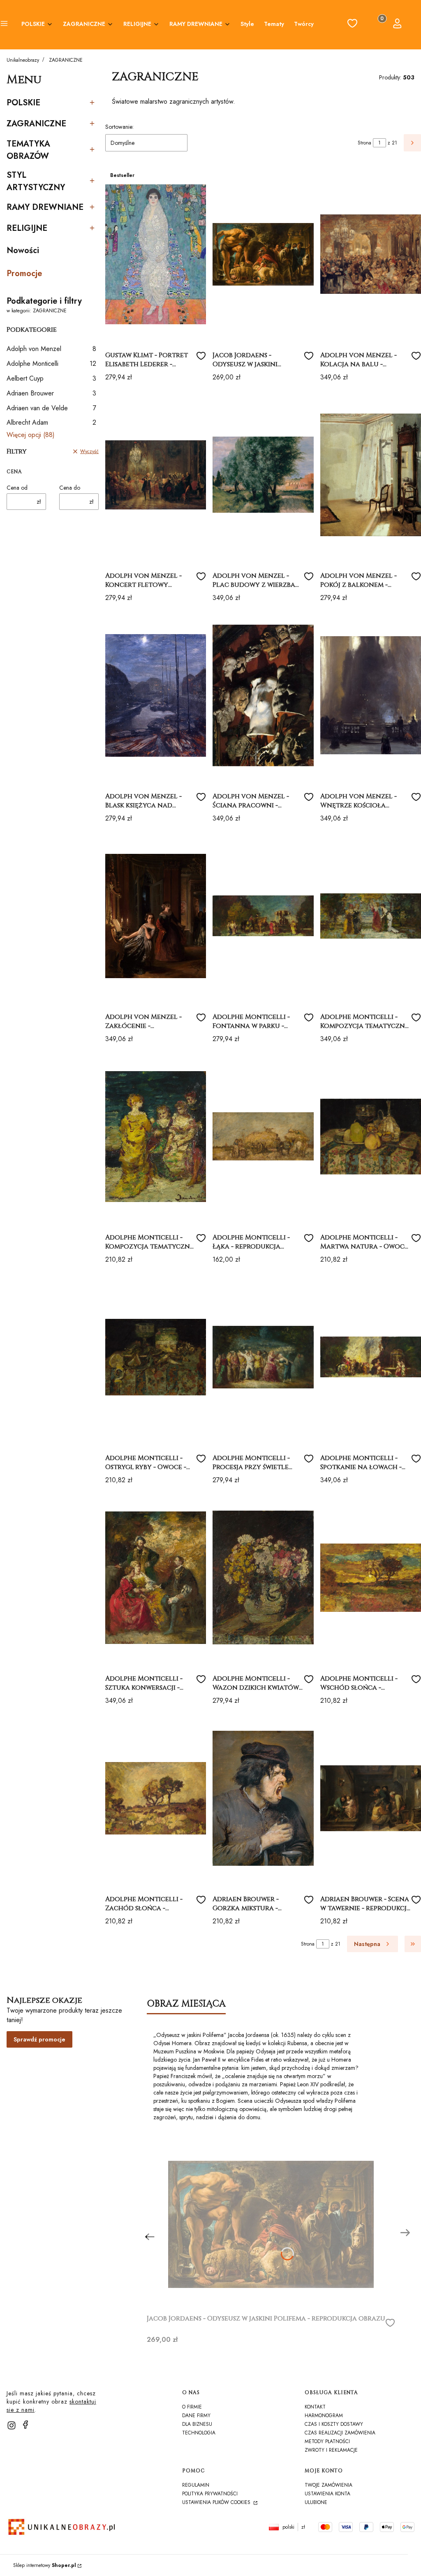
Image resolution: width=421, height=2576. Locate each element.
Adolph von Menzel (51, 349)
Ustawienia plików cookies (217, 2502)
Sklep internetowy (45, 2565)
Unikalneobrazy (23, 60)
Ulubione (316, 2502)
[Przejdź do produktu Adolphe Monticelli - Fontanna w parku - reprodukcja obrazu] (263, 916)
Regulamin (196, 2485)
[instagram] (12, 2425)
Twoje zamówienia (328, 2485)
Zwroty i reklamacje (331, 2450)
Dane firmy (196, 2416)
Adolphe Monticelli (51, 364)
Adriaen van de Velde (51, 408)
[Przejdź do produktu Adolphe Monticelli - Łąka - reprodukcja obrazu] (263, 1137)
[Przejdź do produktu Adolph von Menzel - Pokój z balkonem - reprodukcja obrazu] (371, 475)
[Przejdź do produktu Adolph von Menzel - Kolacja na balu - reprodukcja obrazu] (371, 254)
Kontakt (315, 2407)
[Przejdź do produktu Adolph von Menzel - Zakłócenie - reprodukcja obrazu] (156, 916)
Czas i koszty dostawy (334, 2424)
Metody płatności (327, 2441)
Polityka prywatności (210, 2494)
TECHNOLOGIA (199, 2433)
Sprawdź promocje (39, 2039)
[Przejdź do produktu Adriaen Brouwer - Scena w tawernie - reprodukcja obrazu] (371, 1798)
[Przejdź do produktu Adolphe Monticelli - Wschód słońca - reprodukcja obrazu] (371, 1578)
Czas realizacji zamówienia (340, 2433)
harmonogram (324, 2416)
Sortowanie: (119, 127)
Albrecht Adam (51, 422)
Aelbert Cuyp (51, 378)
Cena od (17, 488)
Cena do (70, 488)
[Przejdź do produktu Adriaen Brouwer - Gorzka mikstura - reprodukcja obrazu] (263, 1798)
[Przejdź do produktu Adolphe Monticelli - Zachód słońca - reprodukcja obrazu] (156, 1798)
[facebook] (25, 2425)
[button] (4, 25)
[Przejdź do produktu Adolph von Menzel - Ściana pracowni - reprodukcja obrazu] (263, 695)
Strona (364, 143)
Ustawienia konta (327, 2494)
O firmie (192, 2407)
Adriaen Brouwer (51, 393)
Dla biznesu (197, 2424)
